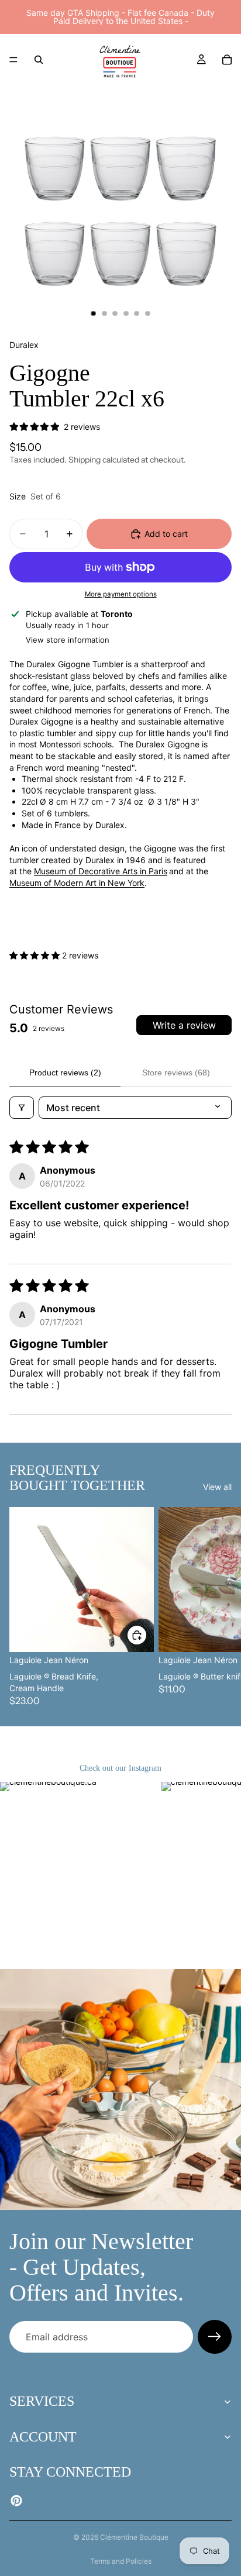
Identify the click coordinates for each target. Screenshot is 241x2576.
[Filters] (22, 1108)
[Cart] (227, 60)
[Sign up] (215, 2337)
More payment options (121, 594)
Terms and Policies (121, 2561)
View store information (68, 640)
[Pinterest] (16, 2501)
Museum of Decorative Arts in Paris (101, 871)
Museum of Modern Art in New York (77, 883)
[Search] (39, 60)
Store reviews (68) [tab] (176, 1073)
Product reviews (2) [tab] (65, 1073)
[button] (36, 955)
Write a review (184, 1025)
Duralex (24, 345)
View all (217, 1487)
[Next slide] (219, 1607)
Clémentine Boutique (134, 2537)
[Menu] (13, 60)
